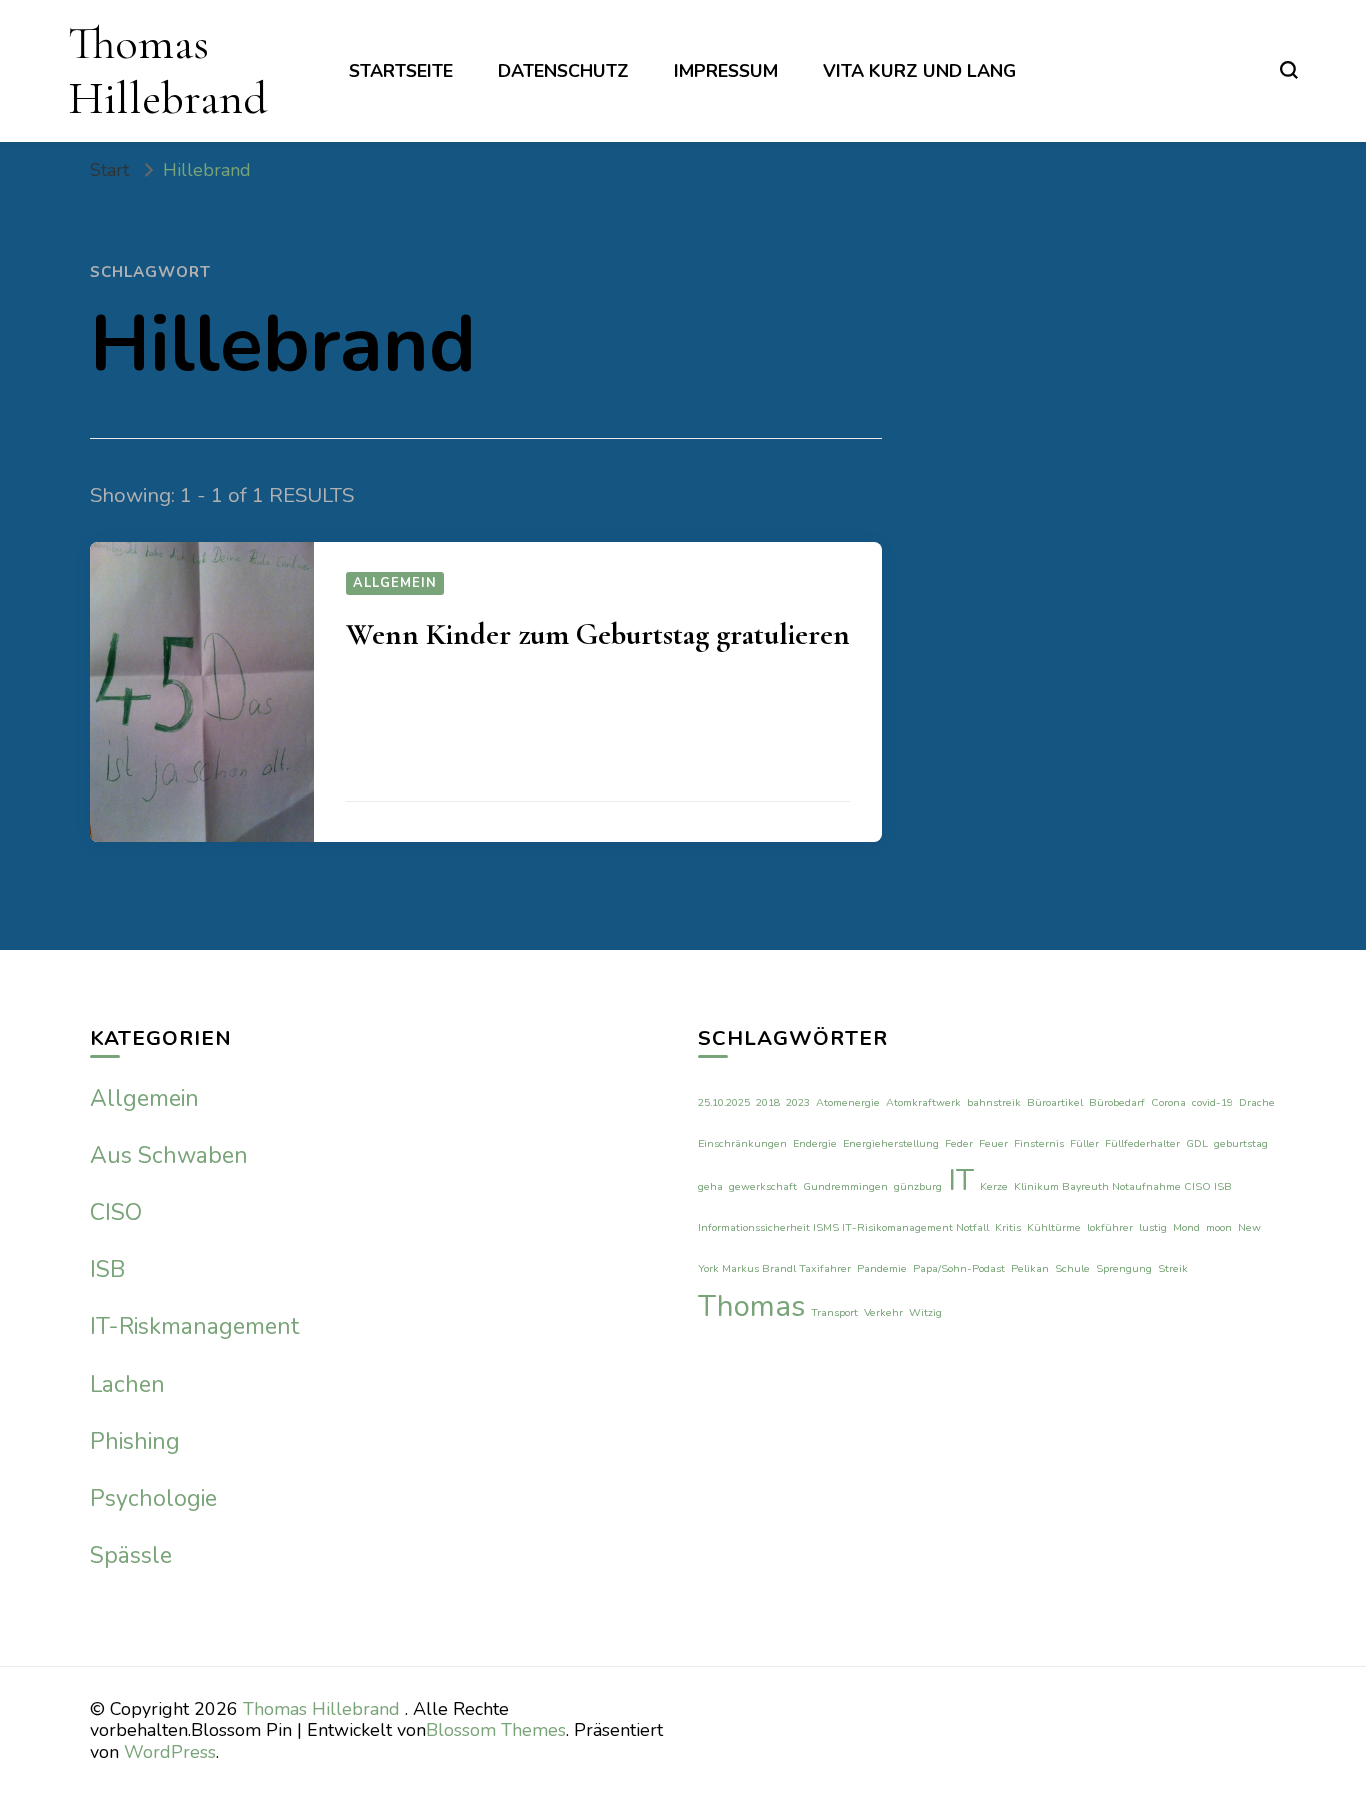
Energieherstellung (891, 1143)
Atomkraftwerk (923, 1102)
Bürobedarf (1117, 1102)
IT (961, 1180)
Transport (834, 1312)
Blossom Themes (496, 1730)
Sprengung (1124, 1268)
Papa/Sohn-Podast (959, 1268)
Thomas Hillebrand (167, 70)
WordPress (170, 1752)
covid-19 (1212, 1102)
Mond (1186, 1227)
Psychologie (153, 1498)
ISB (107, 1269)
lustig (1153, 1227)
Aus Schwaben (169, 1155)
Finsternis (1039, 1143)
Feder (959, 1143)
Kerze (994, 1186)
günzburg (918, 1186)
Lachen (127, 1384)
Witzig (925, 1312)
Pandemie (882, 1268)
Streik (1173, 1268)
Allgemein (395, 583)
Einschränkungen (742, 1143)
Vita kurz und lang (919, 71)
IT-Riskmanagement (194, 1326)
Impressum (726, 71)
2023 (798, 1102)
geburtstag (1241, 1143)
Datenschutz (563, 71)
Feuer (993, 1143)
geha (710, 1186)
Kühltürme (1054, 1227)
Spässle (131, 1555)
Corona (1168, 1102)
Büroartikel (1055, 1102)
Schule (1072, 1268)
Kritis (1008, 1227)
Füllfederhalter (1142, 1143)
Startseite (401, 71)
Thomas (751, 1306)
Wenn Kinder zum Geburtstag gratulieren (598, 634)
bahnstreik (994, 1102)
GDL (1197, 1143)
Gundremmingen (845, 1186)
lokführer (1110, 1227)
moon (1219, 1227)
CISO (116, 1212)
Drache (1257, 1102)
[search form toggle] (1289, 70)
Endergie (815, 1143)
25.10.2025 (724, 1102)
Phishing (135, 1441)
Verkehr (883, 1312)
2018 (768, 1102)
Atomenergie (848, 1102)
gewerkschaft (763, 1186)
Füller (1084, 1143)
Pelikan (1030, 1268)
